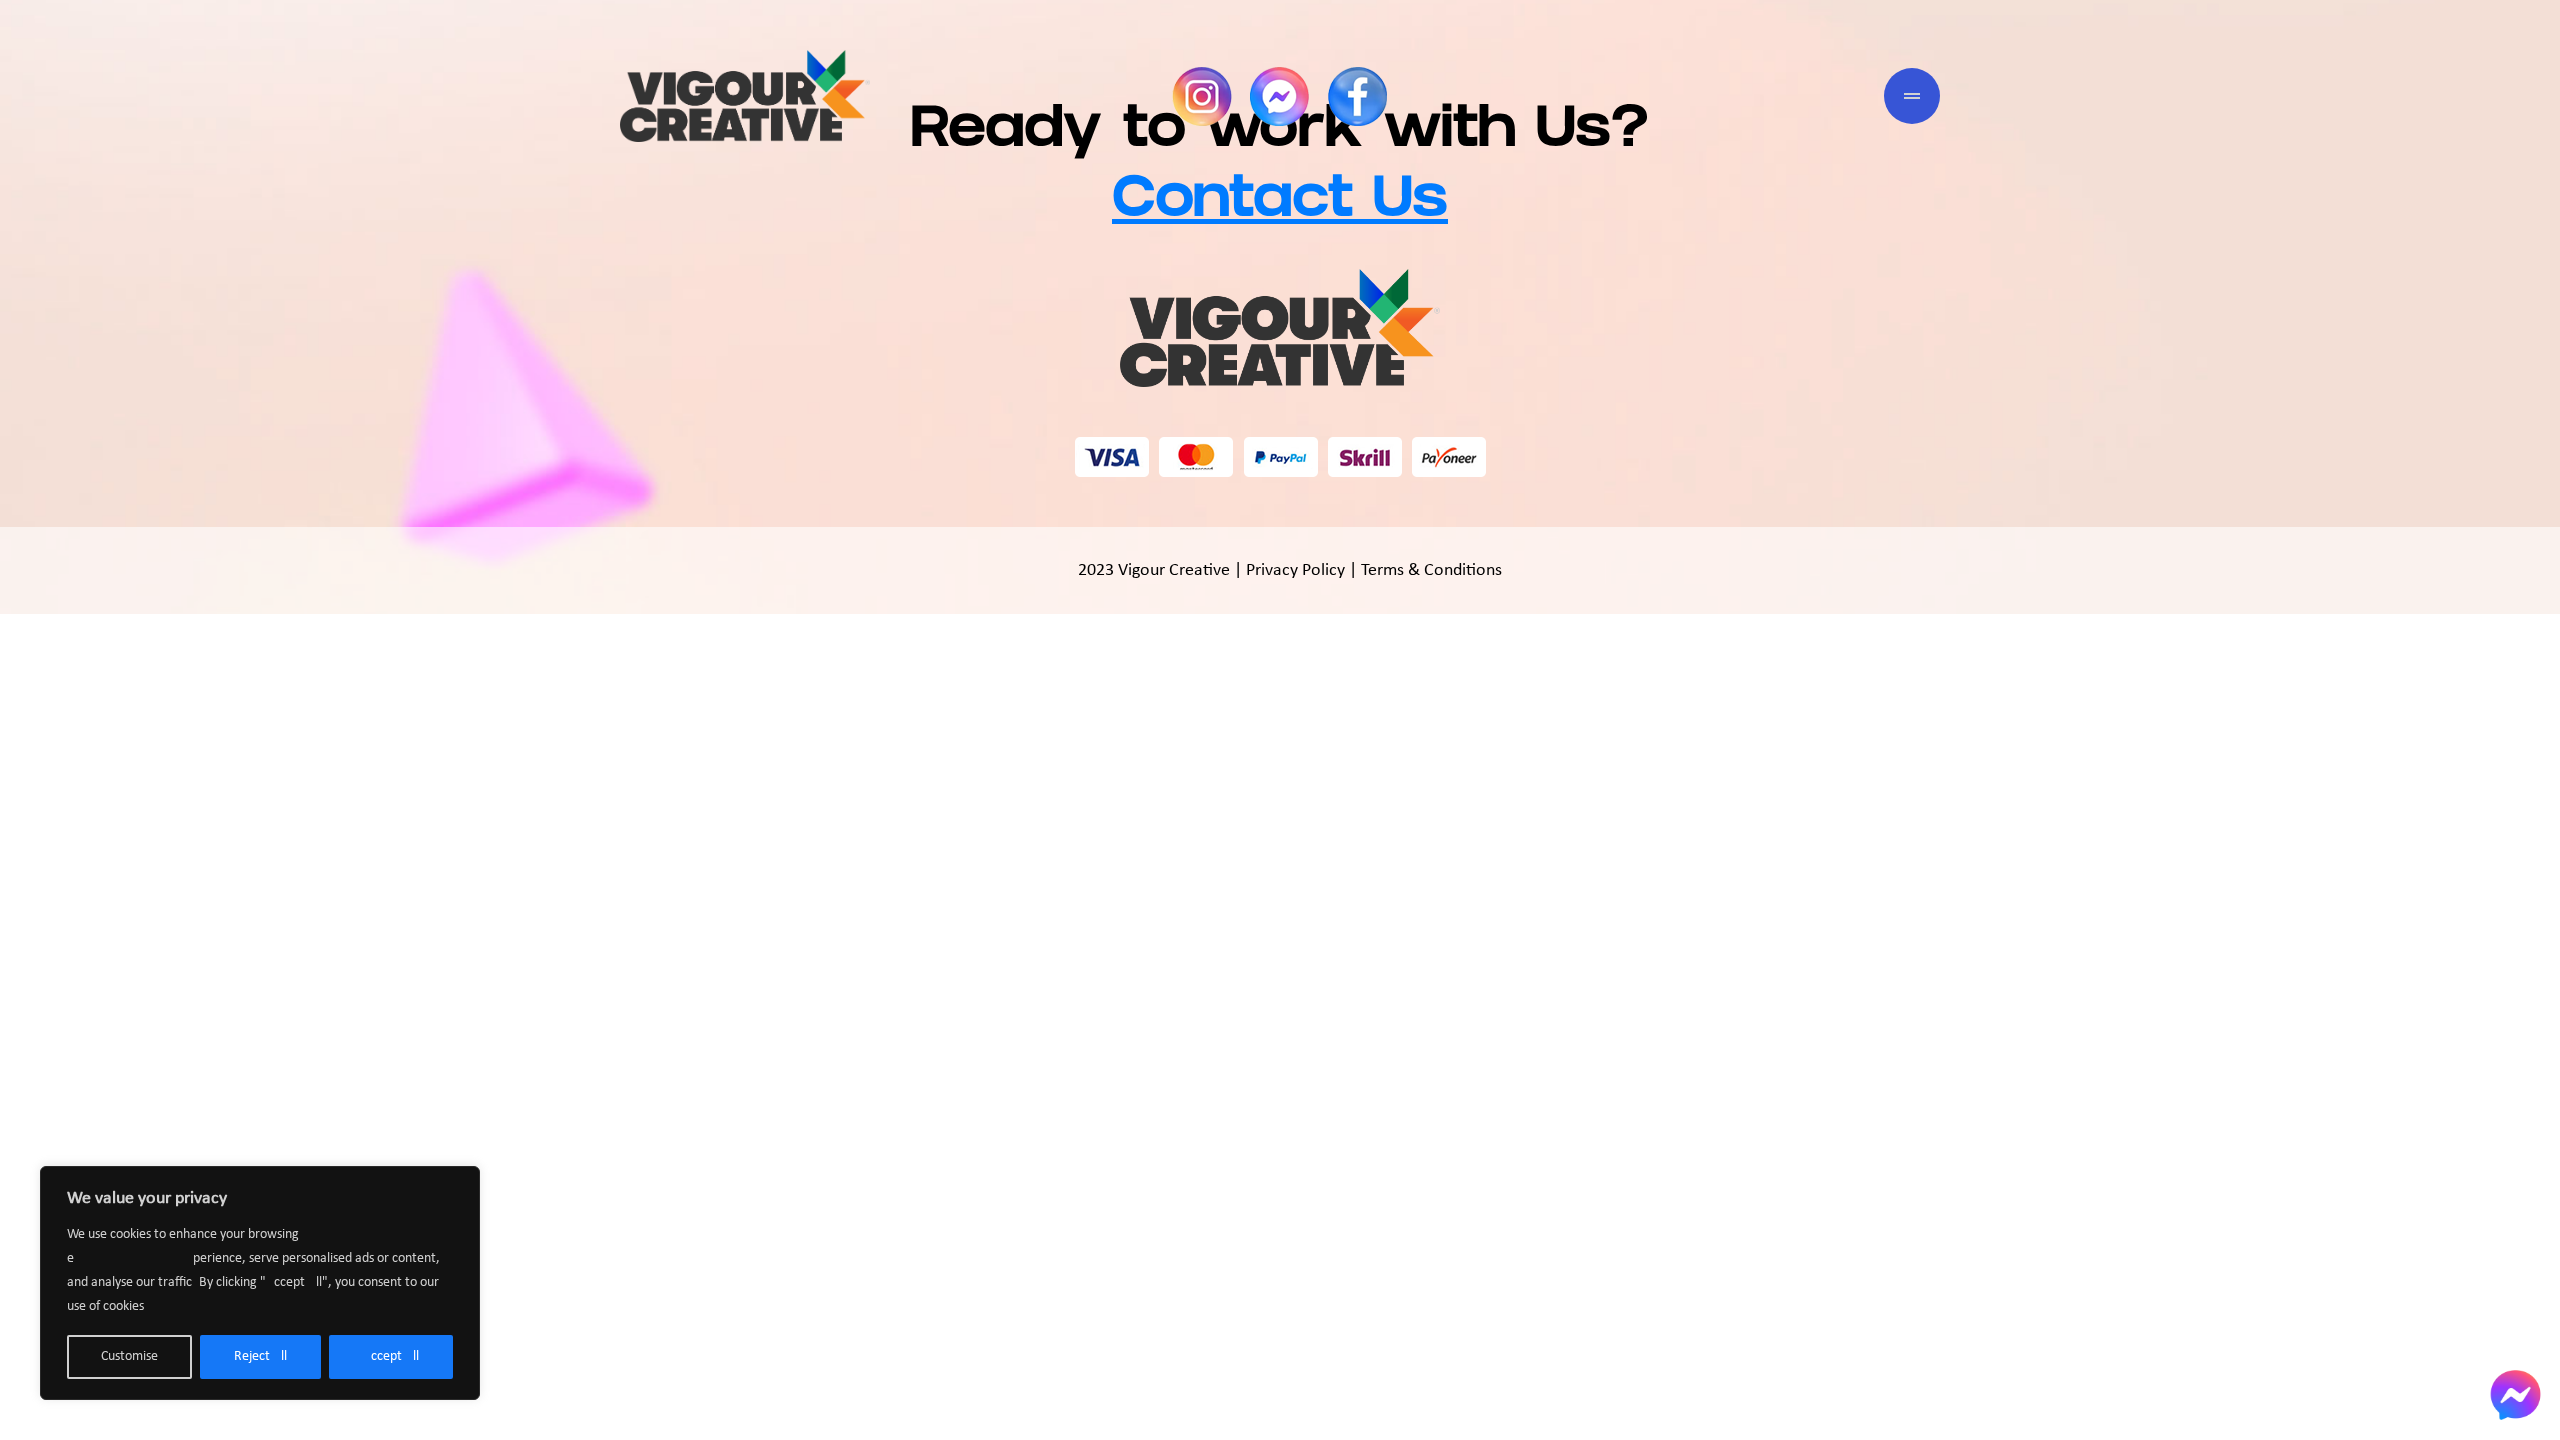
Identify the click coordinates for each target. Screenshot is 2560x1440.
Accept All (391, 1356)
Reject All (260, 1356)
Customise (129, 1356)
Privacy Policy (1295, 570)
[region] (260, 1283)
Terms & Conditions (1431, 570)
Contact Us (1280, 204)
